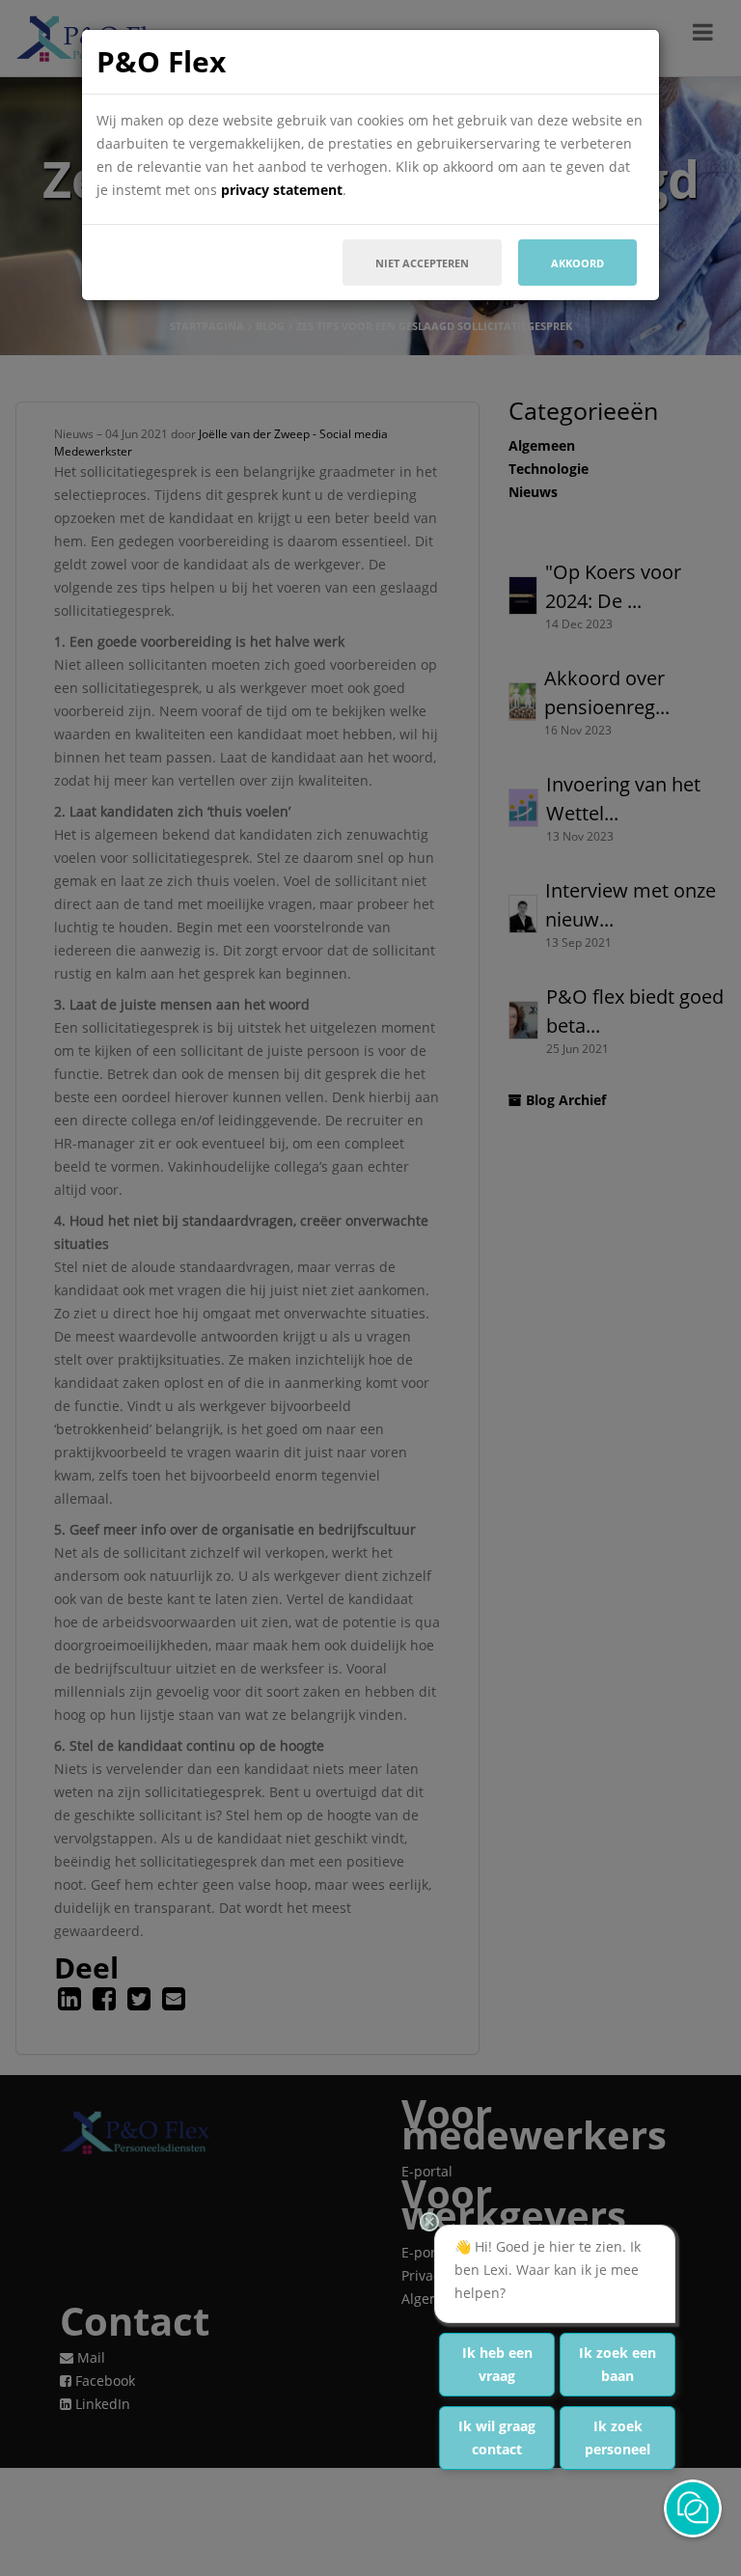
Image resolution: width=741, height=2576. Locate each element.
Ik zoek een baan (617, 2364)
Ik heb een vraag (497, 2364)
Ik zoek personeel (617, 2438)
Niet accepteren (422, 263)
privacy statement (282, 190)
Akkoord (577, 263)
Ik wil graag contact (497, 2438)
